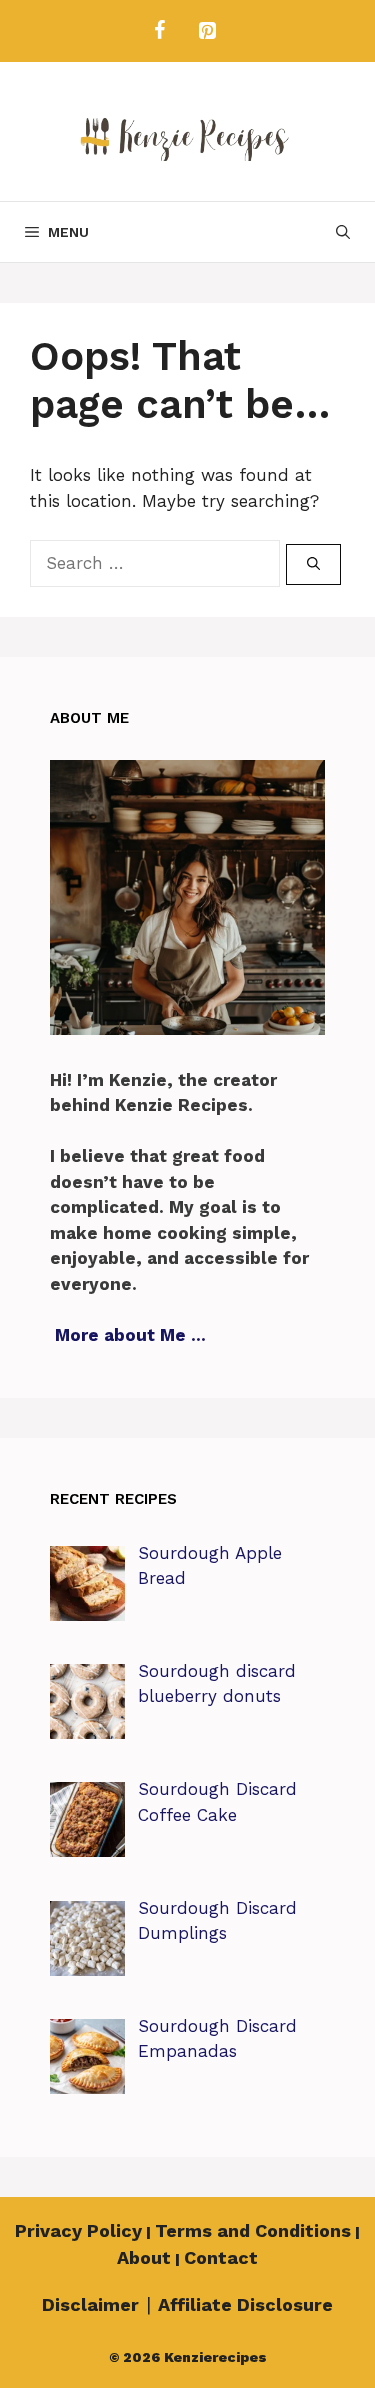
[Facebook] (160, 31)
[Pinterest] (208, 31)
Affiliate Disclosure (245, 2304)
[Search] (313, 565)
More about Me (120, 1335)
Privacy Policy (78, 2230)
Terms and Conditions (253, 2230)
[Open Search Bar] (343, 232)
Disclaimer (90, 2304)
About (144, 2257)
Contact (221, 2257)
